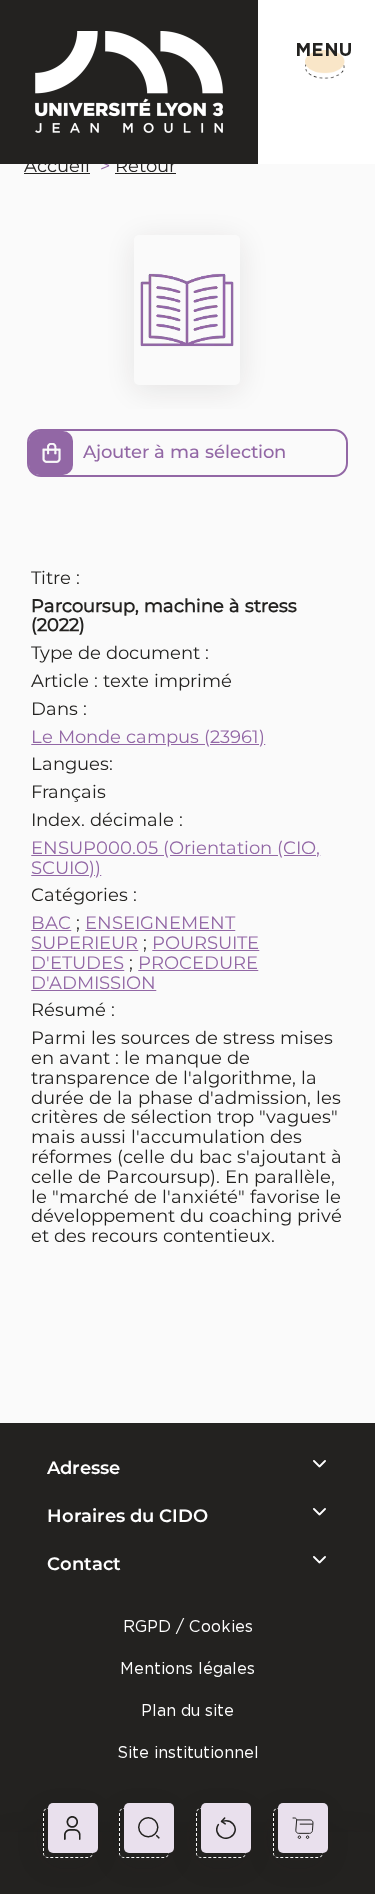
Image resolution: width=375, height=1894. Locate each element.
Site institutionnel (188, 1752)
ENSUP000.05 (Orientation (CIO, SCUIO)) (175, 858)
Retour (145, 166)
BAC (51, 923)
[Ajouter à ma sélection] (51, 453)
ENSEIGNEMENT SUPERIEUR (133, 933)
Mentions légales (187, 1668)
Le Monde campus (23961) (148, 737)
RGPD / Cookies (188, 1626)
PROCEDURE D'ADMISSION (144, 973)
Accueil (57, 166)
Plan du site (187, 1710)
